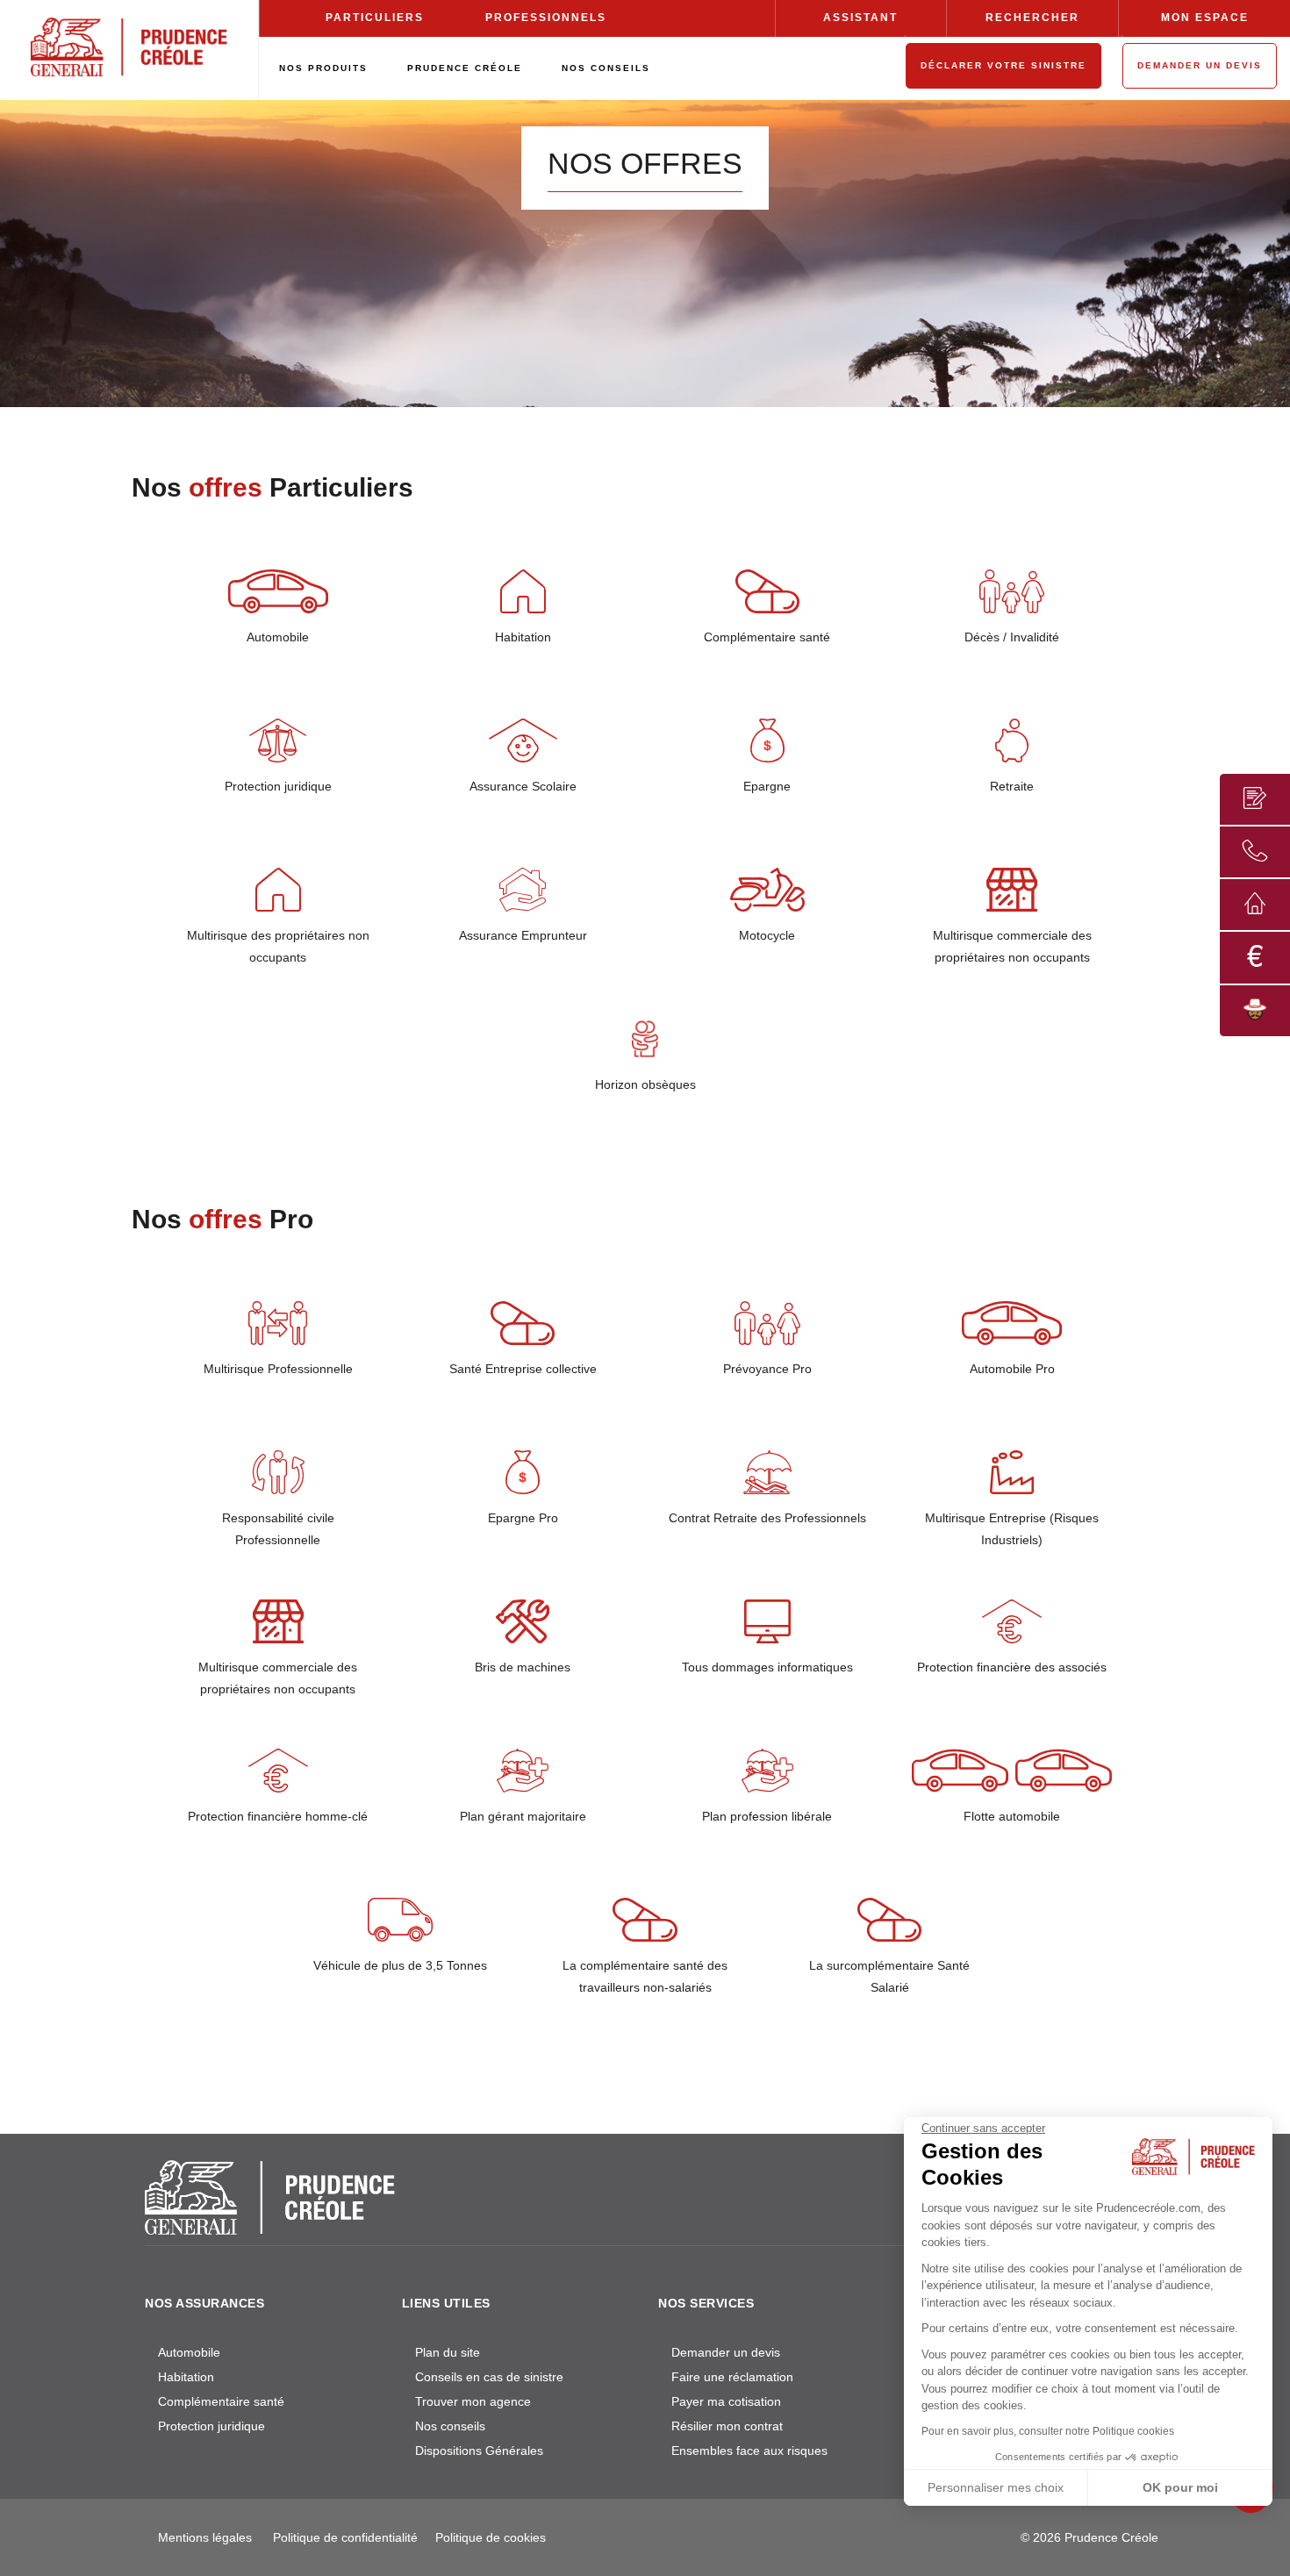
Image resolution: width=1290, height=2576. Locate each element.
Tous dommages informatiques (767, 1667)
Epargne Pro (523, 1518)
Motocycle (767, 935)
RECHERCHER (1032, 18)
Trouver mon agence (473, 2401)
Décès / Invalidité (1012, 637)
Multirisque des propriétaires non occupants (278, 946)
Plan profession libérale (767, 1816)
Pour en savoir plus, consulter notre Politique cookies (1048, 2431)
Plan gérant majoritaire (523, 1816)
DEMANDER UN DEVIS (1200, 65)
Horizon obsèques (645, 1084)
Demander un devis (726, 2352)
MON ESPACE (1205, 18)
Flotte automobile (1012, 1816)
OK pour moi (1180, 2487)
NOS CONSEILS (606, 68)
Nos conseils (450, 2426)
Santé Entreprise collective (523, 1369)
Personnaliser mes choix (996, 2487)
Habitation (523, 637)
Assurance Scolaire (523, 786)
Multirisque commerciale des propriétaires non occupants (1012, 946)
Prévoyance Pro (767, 1369)
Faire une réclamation (732, 2377)
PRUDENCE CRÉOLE (465, 68)
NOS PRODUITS (323, 68)
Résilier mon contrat (727, 2426)
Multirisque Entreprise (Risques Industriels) (1012, 1529)
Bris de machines (523, 1667)
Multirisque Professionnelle (278, 1369)
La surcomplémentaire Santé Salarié (889, 1976)
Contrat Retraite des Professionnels (767, 1518)
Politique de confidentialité (345, 2537)
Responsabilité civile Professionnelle (278, 1529)
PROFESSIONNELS (546, 18)
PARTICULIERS (375, 18)
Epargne (767, 786)
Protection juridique (278, 786)
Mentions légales (205, 2537)
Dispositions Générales (479, 2451)
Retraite (1012, 786)
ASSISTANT (860, 18)
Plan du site (448, 2352)
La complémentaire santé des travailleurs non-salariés (645, 1976)
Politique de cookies (491, 2537)
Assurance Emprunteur (523, 935)
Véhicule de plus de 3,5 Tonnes (400, 1965)
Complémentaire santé (767, 637)
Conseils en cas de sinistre (489, 2377)
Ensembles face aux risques (749, 2451)
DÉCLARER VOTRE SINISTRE (1003, 65)
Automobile (278, 637)
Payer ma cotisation (726, 2401)
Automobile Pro (1012, 1369)
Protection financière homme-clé (278, 1816)
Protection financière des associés (1012, 1667)
